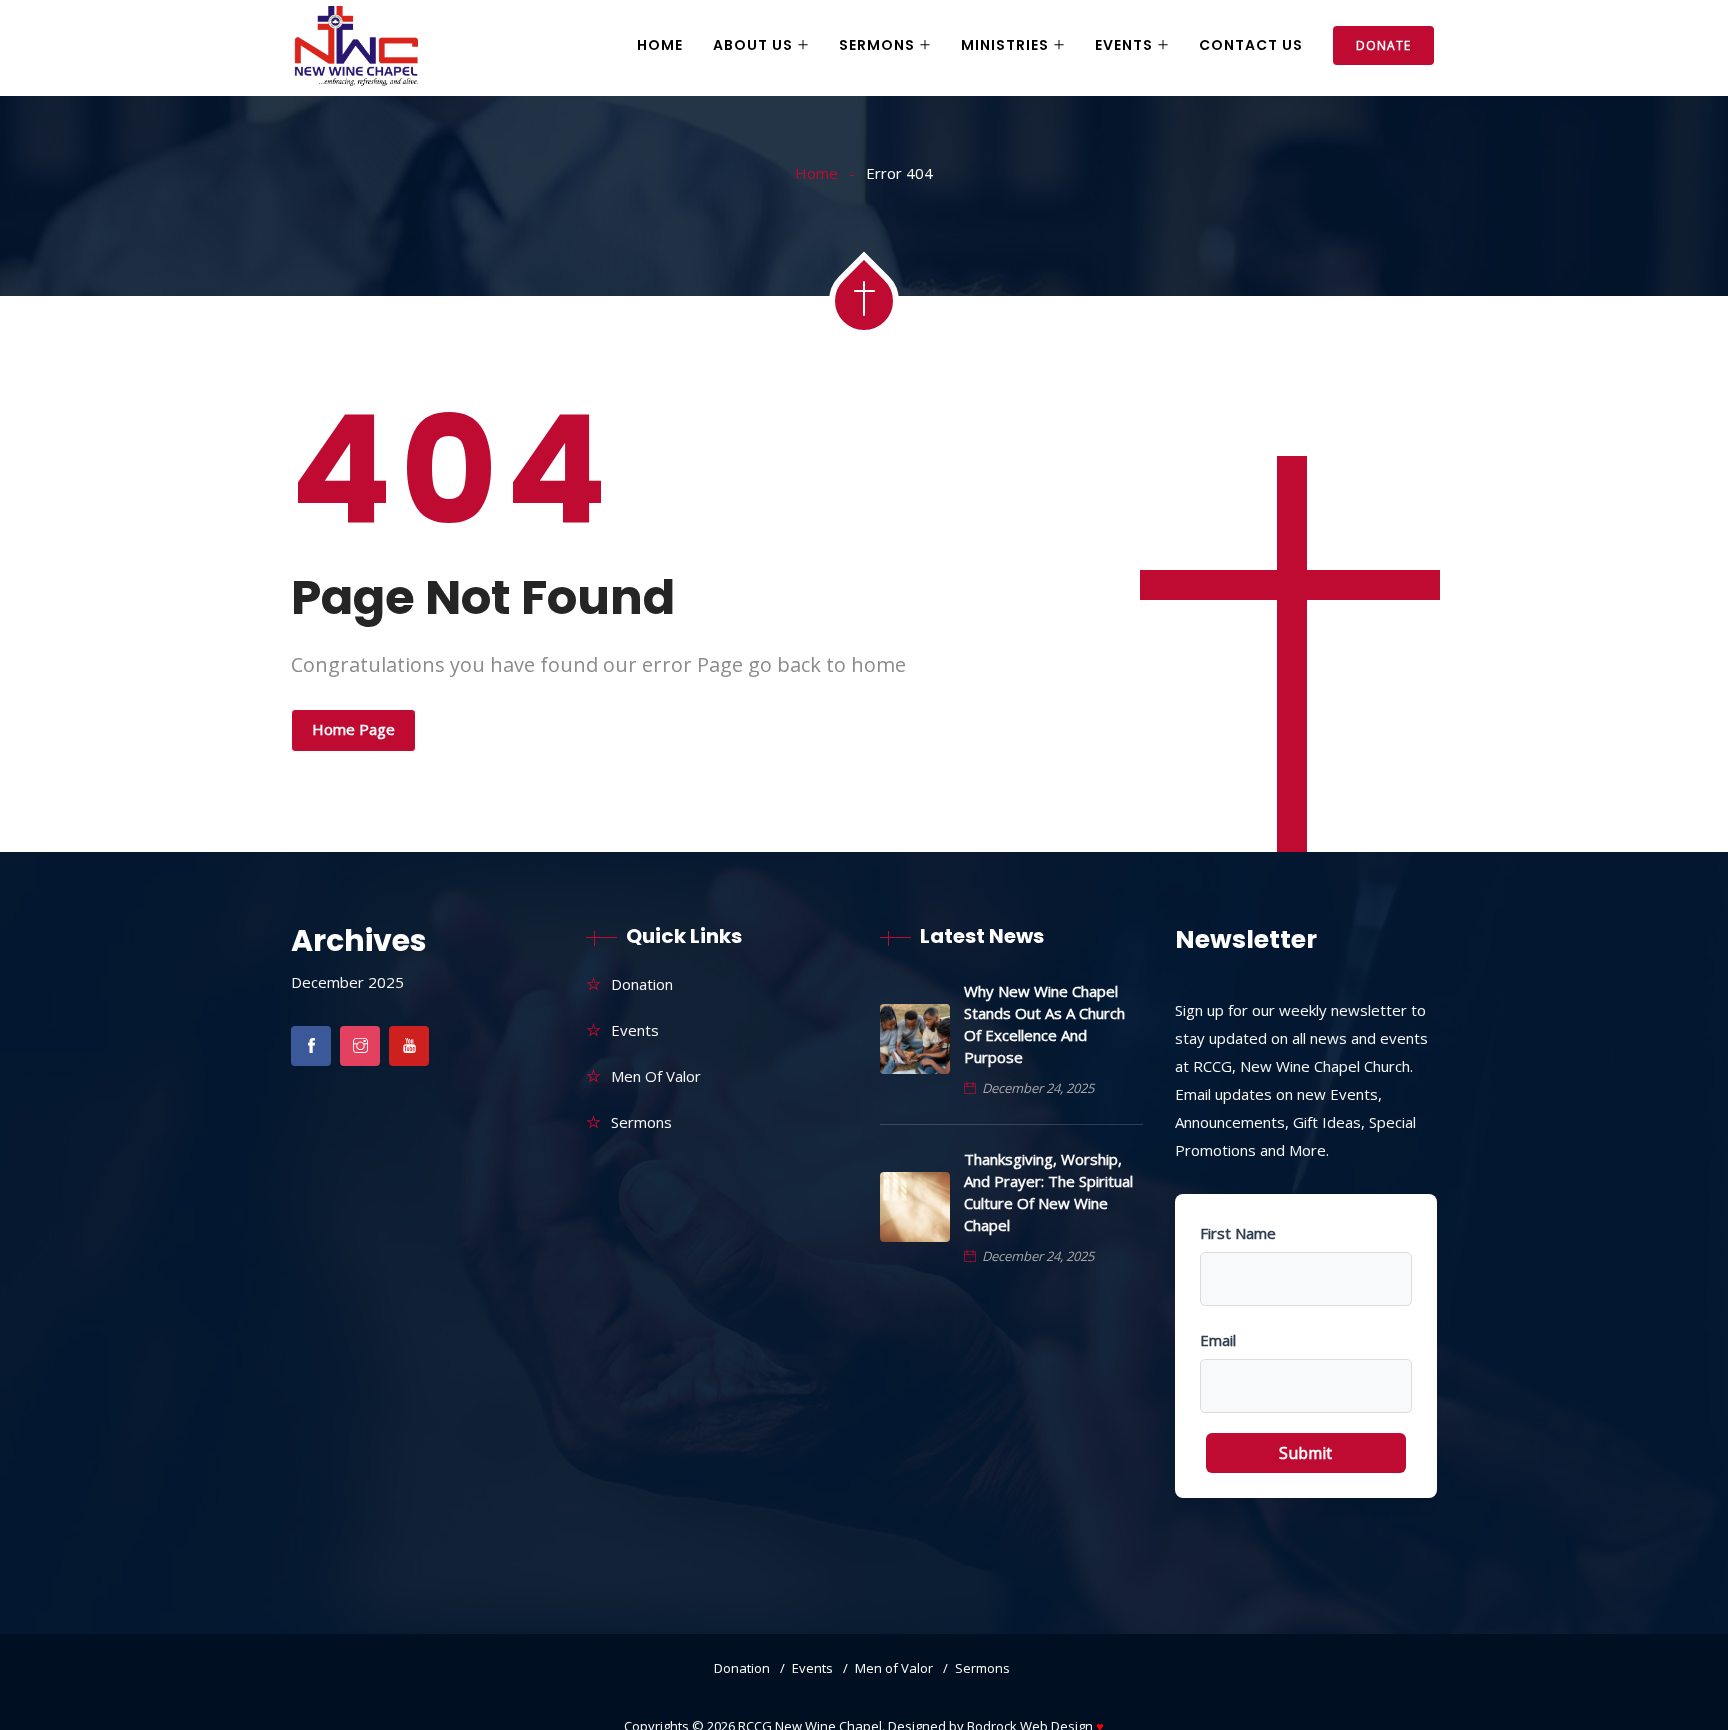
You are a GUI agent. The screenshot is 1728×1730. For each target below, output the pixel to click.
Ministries (1005, 45)
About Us (753, 45)
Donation (642, 984)
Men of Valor (656, 1076)
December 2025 (347, 982)
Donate (1383, 45)
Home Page (353, 729)
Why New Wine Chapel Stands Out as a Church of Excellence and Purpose (1044, 1024)
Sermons (877, 45)
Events (1124, 45)
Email (1218, 1340)
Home (660, 45)
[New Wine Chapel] (356, 48)
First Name (1238, 1233)
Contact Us (1251, 45)
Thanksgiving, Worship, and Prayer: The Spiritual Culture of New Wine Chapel (1048, 1192)
